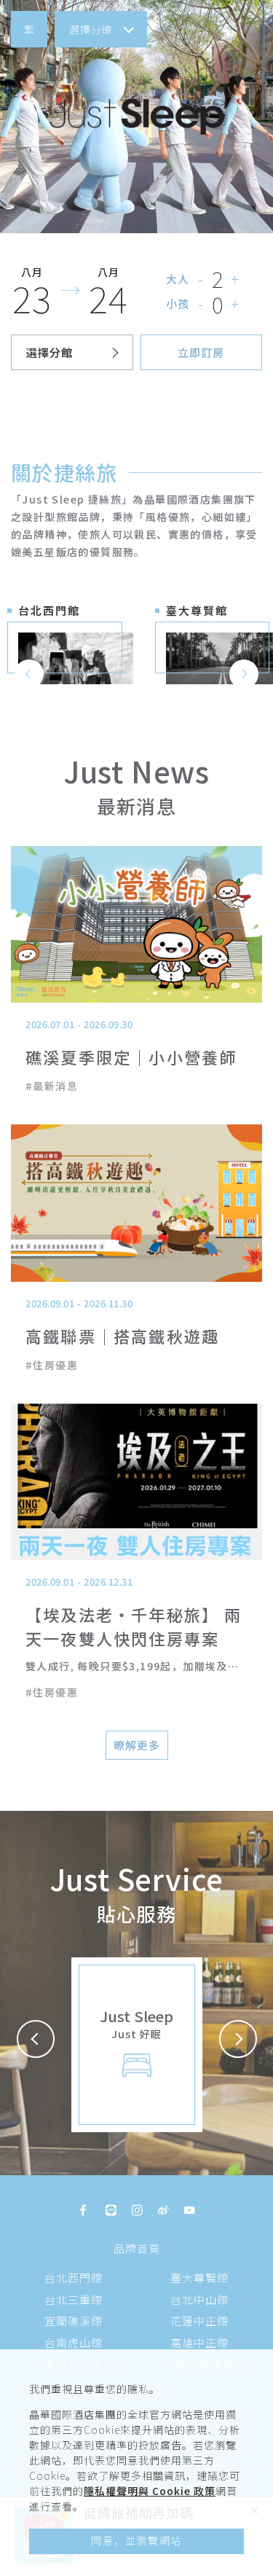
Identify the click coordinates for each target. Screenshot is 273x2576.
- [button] (201, 279)
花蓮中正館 (199, 2321)
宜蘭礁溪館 (74, 2321)
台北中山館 (199, 2299)
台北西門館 (74, 2278)
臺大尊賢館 (199, 2278)
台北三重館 (74, 2299)
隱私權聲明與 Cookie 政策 (150, 2491)
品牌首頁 (137, 2248)
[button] (29, 29)
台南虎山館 (74, 2342)
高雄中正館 (199, 2342)
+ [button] (236, 279)
